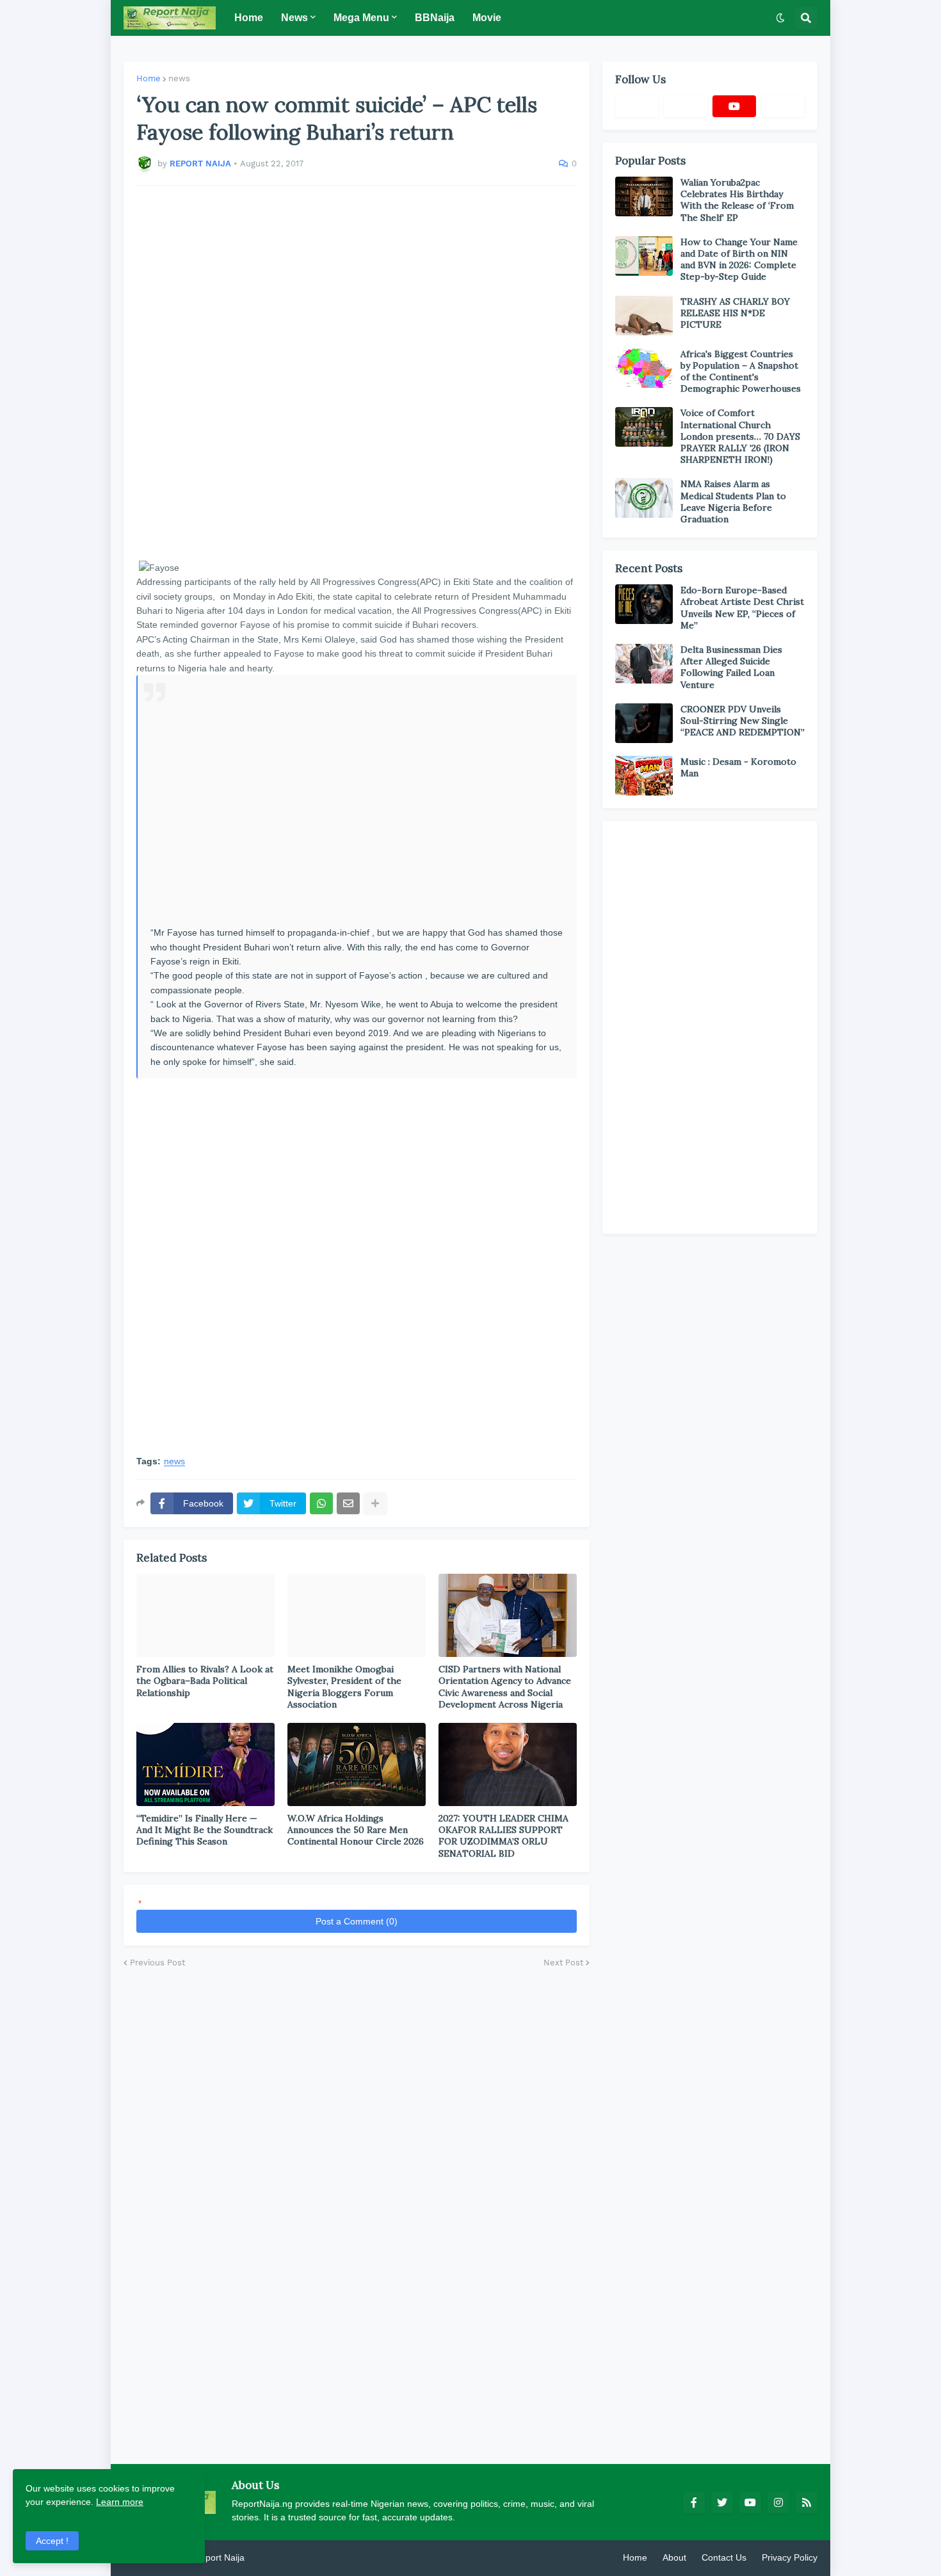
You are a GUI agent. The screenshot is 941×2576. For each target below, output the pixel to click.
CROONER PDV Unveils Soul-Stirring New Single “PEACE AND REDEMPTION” (743, 721)
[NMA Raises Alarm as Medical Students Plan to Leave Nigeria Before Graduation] (644, 498)
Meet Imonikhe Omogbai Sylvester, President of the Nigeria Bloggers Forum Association (344, 1687)
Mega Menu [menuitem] (361, 18)
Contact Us (724, 2557)
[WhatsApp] (321, 1503)
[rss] (807, 2502)
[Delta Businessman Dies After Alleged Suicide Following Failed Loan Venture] (644, 664)
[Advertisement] (357, 373)
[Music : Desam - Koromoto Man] (644, 776)
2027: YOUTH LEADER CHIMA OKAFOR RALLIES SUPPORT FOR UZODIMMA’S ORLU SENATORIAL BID (503, 1836)
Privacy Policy (790, 2557)
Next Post (563, 1963)
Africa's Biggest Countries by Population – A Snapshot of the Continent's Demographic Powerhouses (741, 372)
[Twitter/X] (686, 106)
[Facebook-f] (637, 106)
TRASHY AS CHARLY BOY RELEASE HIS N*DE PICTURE (735, 313)
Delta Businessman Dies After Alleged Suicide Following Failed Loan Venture (731, 667)
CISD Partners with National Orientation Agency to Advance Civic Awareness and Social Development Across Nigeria (505, 1687)
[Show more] (375, 1503)
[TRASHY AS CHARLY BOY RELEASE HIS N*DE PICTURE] (644, 316)
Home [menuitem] (249, 18)
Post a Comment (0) (357, 1921)
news (179, 78)
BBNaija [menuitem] (435, 18)
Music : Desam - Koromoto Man (738, 767)
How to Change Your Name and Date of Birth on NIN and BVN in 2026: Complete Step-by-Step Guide (739, 260)
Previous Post (157, 1963)
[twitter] (722, 2502)
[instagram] (778, 2502)
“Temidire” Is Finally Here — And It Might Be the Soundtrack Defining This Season (205, 1830)
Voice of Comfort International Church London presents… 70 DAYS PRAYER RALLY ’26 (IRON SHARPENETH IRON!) (740, 436)
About (674, 2557)
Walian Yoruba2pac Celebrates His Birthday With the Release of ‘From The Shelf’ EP (737, 200)
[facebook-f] (694, 2502)
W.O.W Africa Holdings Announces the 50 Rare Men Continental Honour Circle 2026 (356, 1830)
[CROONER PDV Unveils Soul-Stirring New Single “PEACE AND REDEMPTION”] (644, 723)
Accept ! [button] (52, 2541)
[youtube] (734, 106)
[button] (780, 18)
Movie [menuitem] (487, 18)
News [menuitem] (294, 18)
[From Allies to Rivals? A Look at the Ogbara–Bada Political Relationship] (205, 1615)
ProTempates (274, 2557)
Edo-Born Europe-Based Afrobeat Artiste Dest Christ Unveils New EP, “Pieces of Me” (742, 608)
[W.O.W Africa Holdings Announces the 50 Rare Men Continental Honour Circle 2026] (357, 1764)
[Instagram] (783, 106)
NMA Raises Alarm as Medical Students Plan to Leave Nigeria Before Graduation (733, 501)
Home (149, 78)
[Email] (348, 1503)
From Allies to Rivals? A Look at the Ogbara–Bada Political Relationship (205, 1681)
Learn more (120, 2502)
